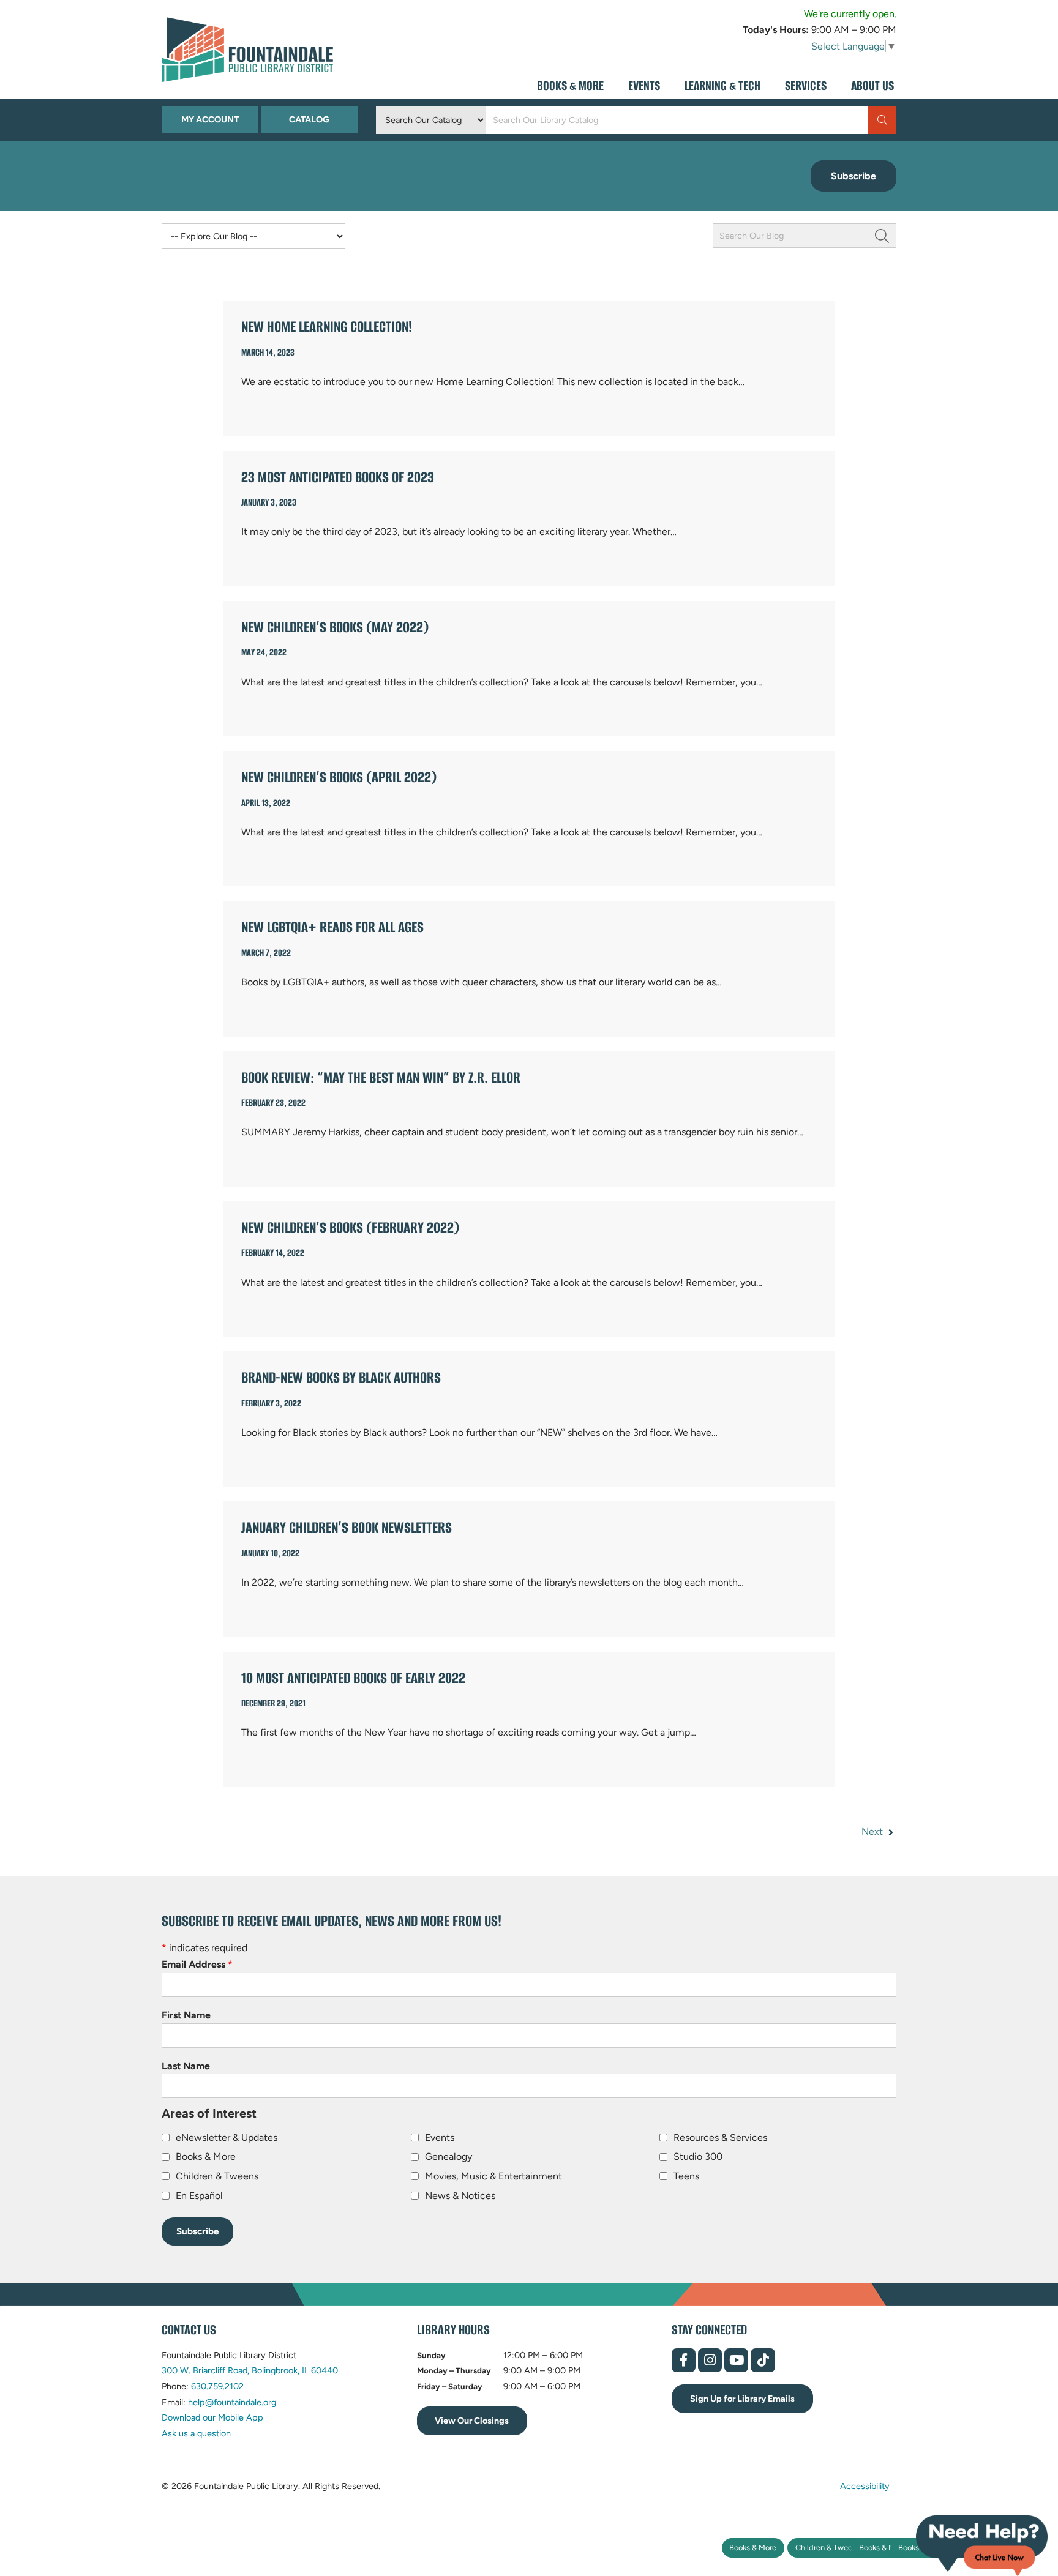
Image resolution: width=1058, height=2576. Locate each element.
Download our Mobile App (212, 2417)
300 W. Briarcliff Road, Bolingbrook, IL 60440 (250, 2370)
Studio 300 (698, 2156)
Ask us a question (196, 2433)
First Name (186, 2015)
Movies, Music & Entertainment (493, 2176)
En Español (199, 2196)
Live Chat (982, 2546)
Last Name (186, 2066)
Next (873, 1831)
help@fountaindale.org (232, 2402)
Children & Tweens (828, 2548)
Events (440, 2137)
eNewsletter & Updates (227, 2137)
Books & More (753, 2548)
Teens (686, 2176)
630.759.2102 (217, 2386)
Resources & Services (720, 2137)
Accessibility (865, 2485)
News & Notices (460, 2196)
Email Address (197, 1964)
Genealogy (448, 2156)
